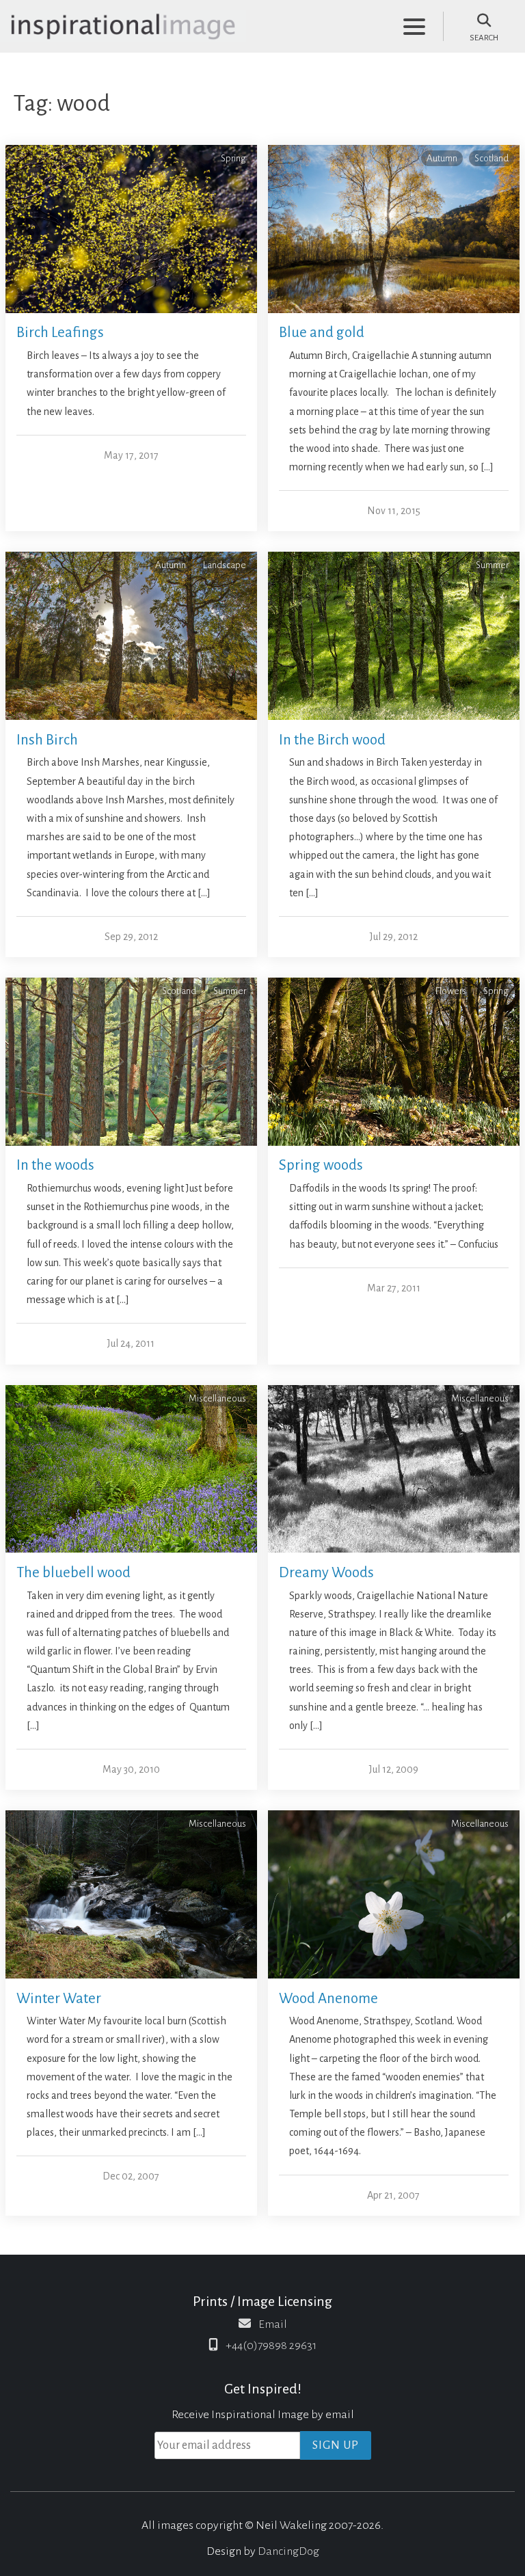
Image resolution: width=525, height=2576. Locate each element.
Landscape (225, 565)
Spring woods (321, 1165)
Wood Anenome (328, 1999)
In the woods (55, 1165)
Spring (233, 158)
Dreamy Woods (326, 1573)
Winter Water (59, 1999)
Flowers (451, 991)
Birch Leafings (60, 333)
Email (273, 2324)
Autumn (442, 158)
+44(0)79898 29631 (271, 2346)
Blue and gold (322, 333)
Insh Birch (47, 740)
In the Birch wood (332, 740)
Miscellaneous (217, 1398)
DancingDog (288, 2551)
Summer (492, 565)
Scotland (492, 158)
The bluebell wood (73, 1573)
